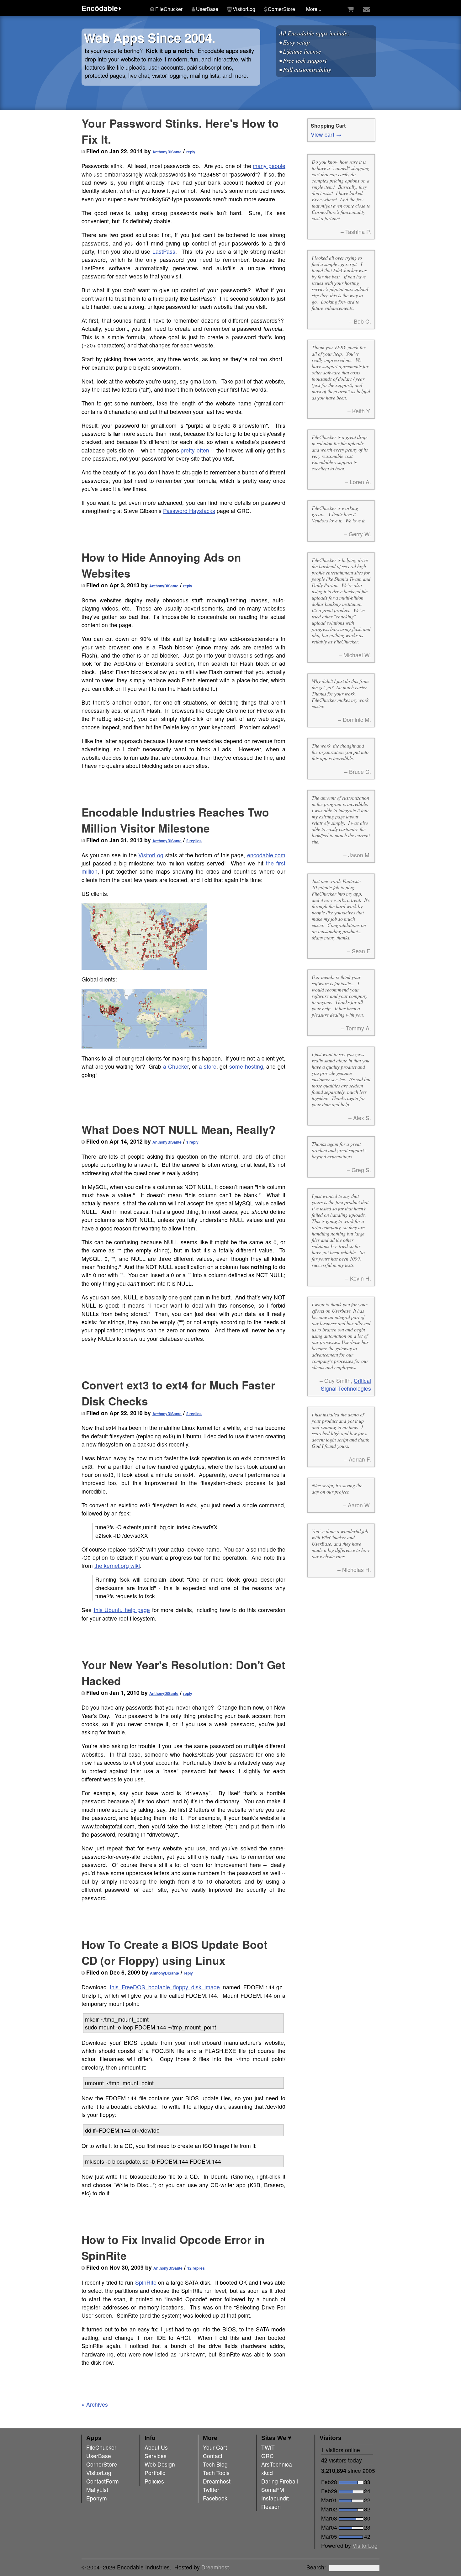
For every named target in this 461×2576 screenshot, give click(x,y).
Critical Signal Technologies (346, 1384)
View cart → (326, 134)
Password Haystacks (189, 511)
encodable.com (266, 855)
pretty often (195, 450)
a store (208, 1066)
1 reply (192, 1142)
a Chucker (176, 1066)
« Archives (95, 2404)
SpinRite (146, 2282)
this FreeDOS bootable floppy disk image (165, 1987)
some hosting (246, 1066)
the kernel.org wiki (117, 1566)
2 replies (194, 841)
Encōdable (100, 8)
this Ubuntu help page (122, 1610)
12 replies (196, 2268)
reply (191, 152)
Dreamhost (215, 2567)
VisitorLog (151, 855)
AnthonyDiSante (167, 152)
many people (269, 166)
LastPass (164, 251)
